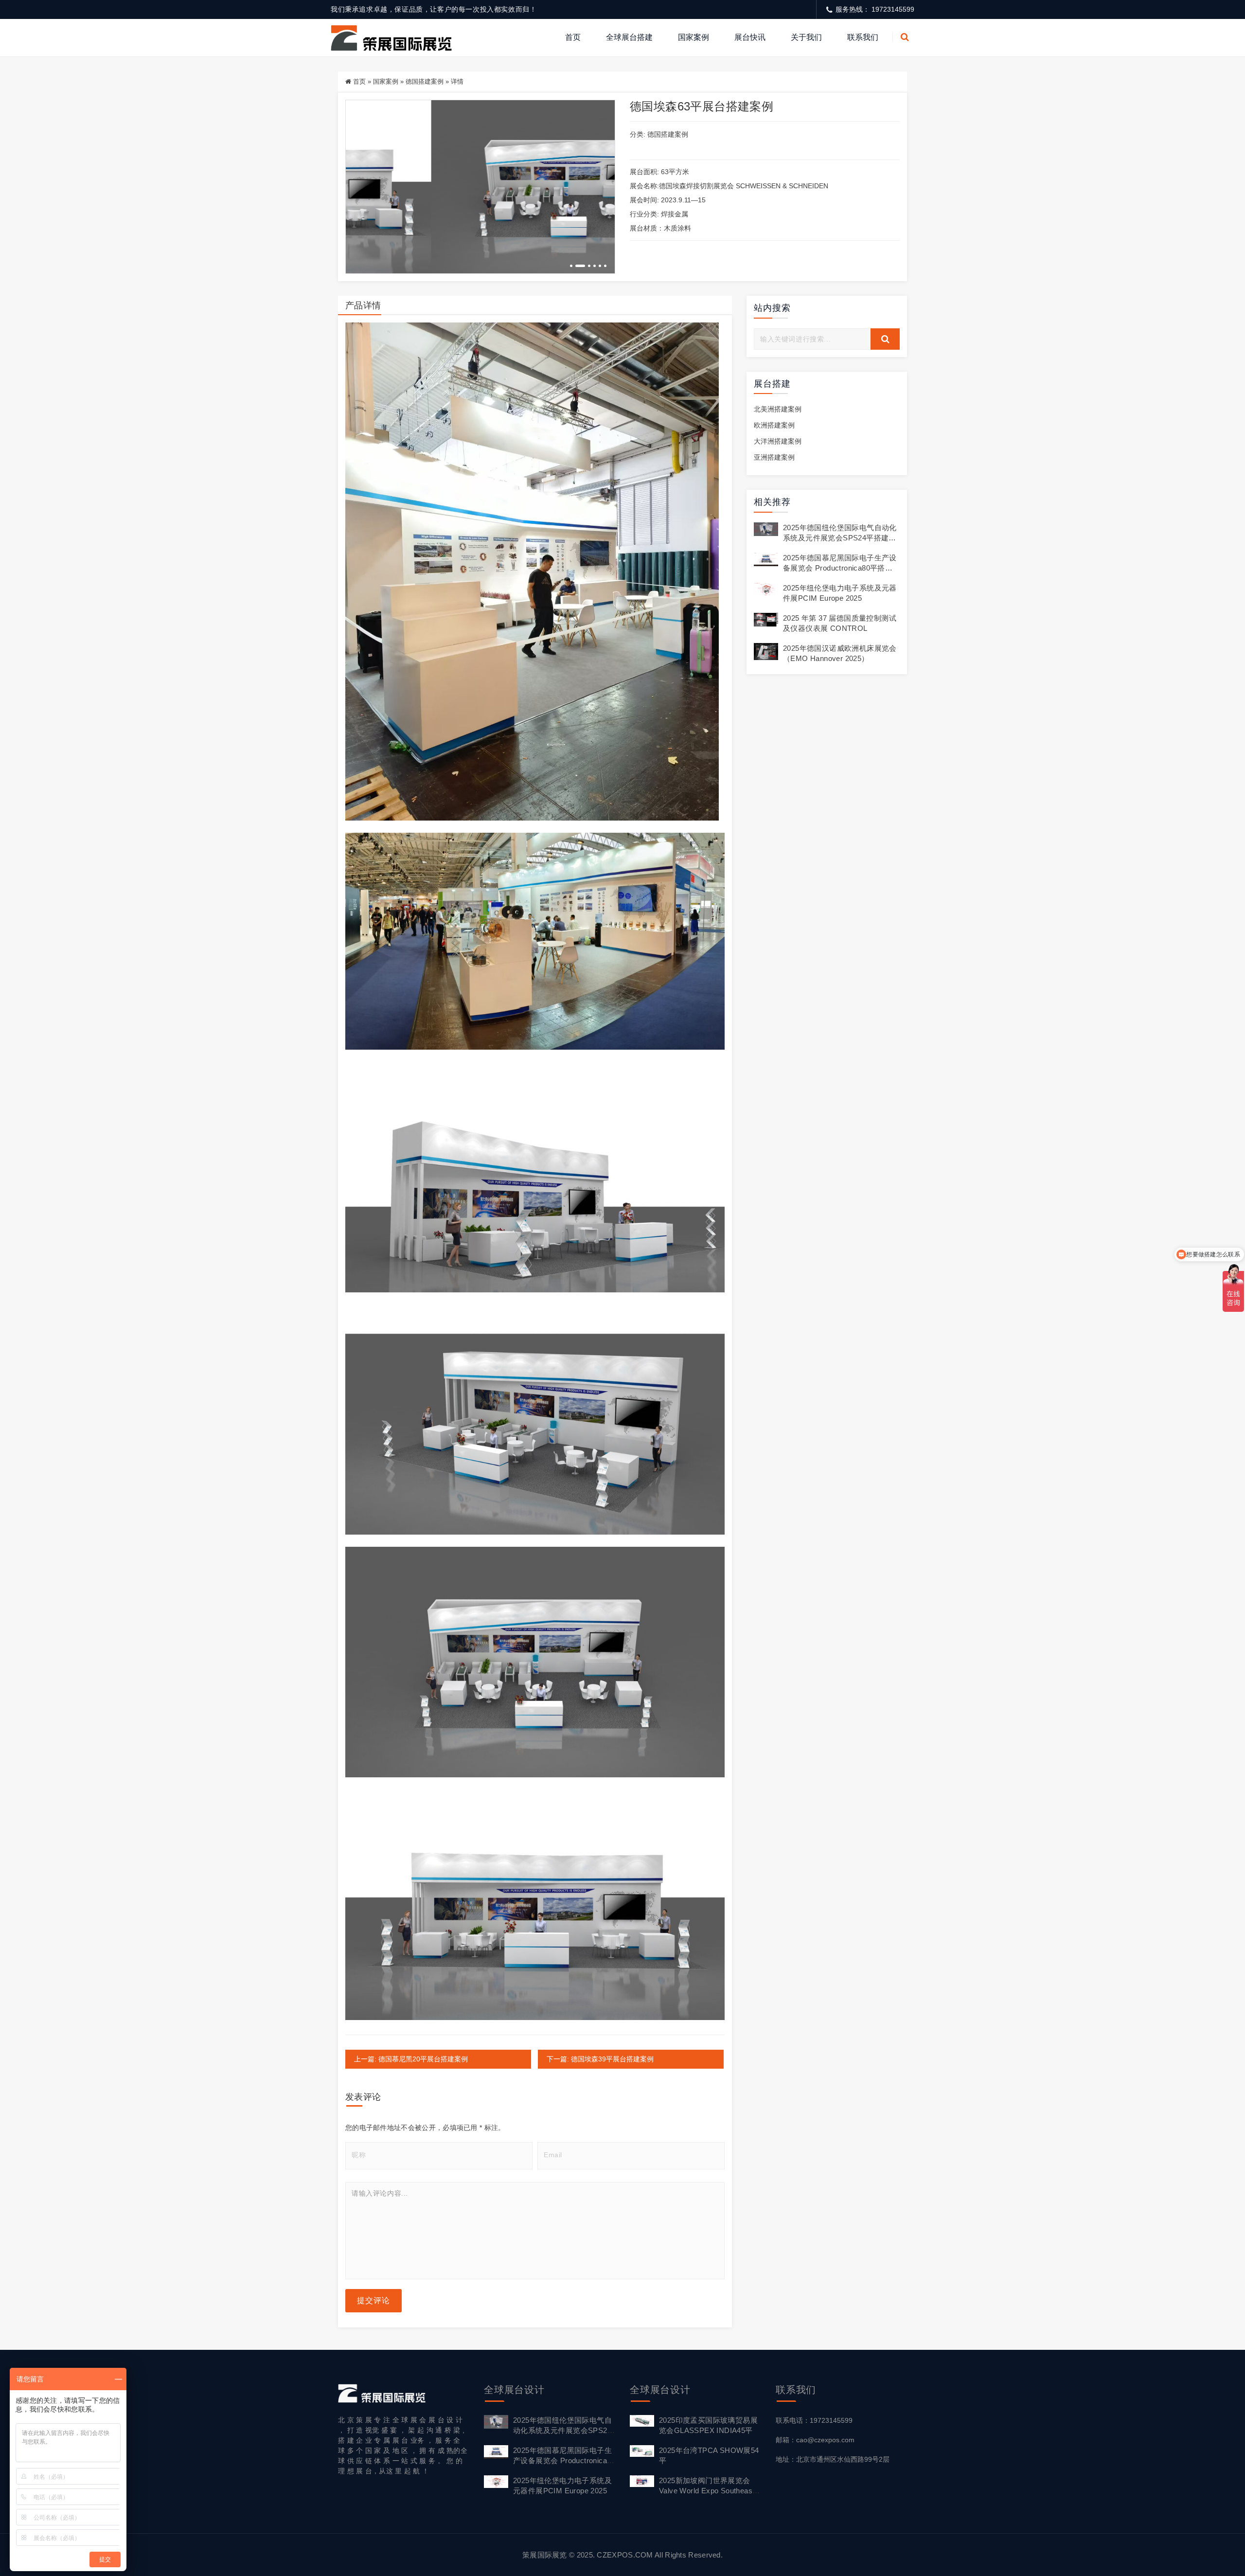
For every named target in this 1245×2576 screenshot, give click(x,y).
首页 (573, 37)
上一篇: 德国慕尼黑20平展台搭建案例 (411, 2059)
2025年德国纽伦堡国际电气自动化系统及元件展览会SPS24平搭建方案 (840, 538)
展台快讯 (750, 37)
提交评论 (373, 2300)
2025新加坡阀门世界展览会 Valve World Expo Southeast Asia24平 (707, 2491)
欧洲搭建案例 (774, 425)
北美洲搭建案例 (778, 409)
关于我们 (806, 37)
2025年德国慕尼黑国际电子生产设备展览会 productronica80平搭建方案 (840, 568)
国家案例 (694, 37)
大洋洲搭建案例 (778, 441)
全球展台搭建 (629, 37)
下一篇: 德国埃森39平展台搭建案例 (600, 2059)
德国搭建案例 (425, 81)
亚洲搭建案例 (774, 457)
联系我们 (863, 37)
